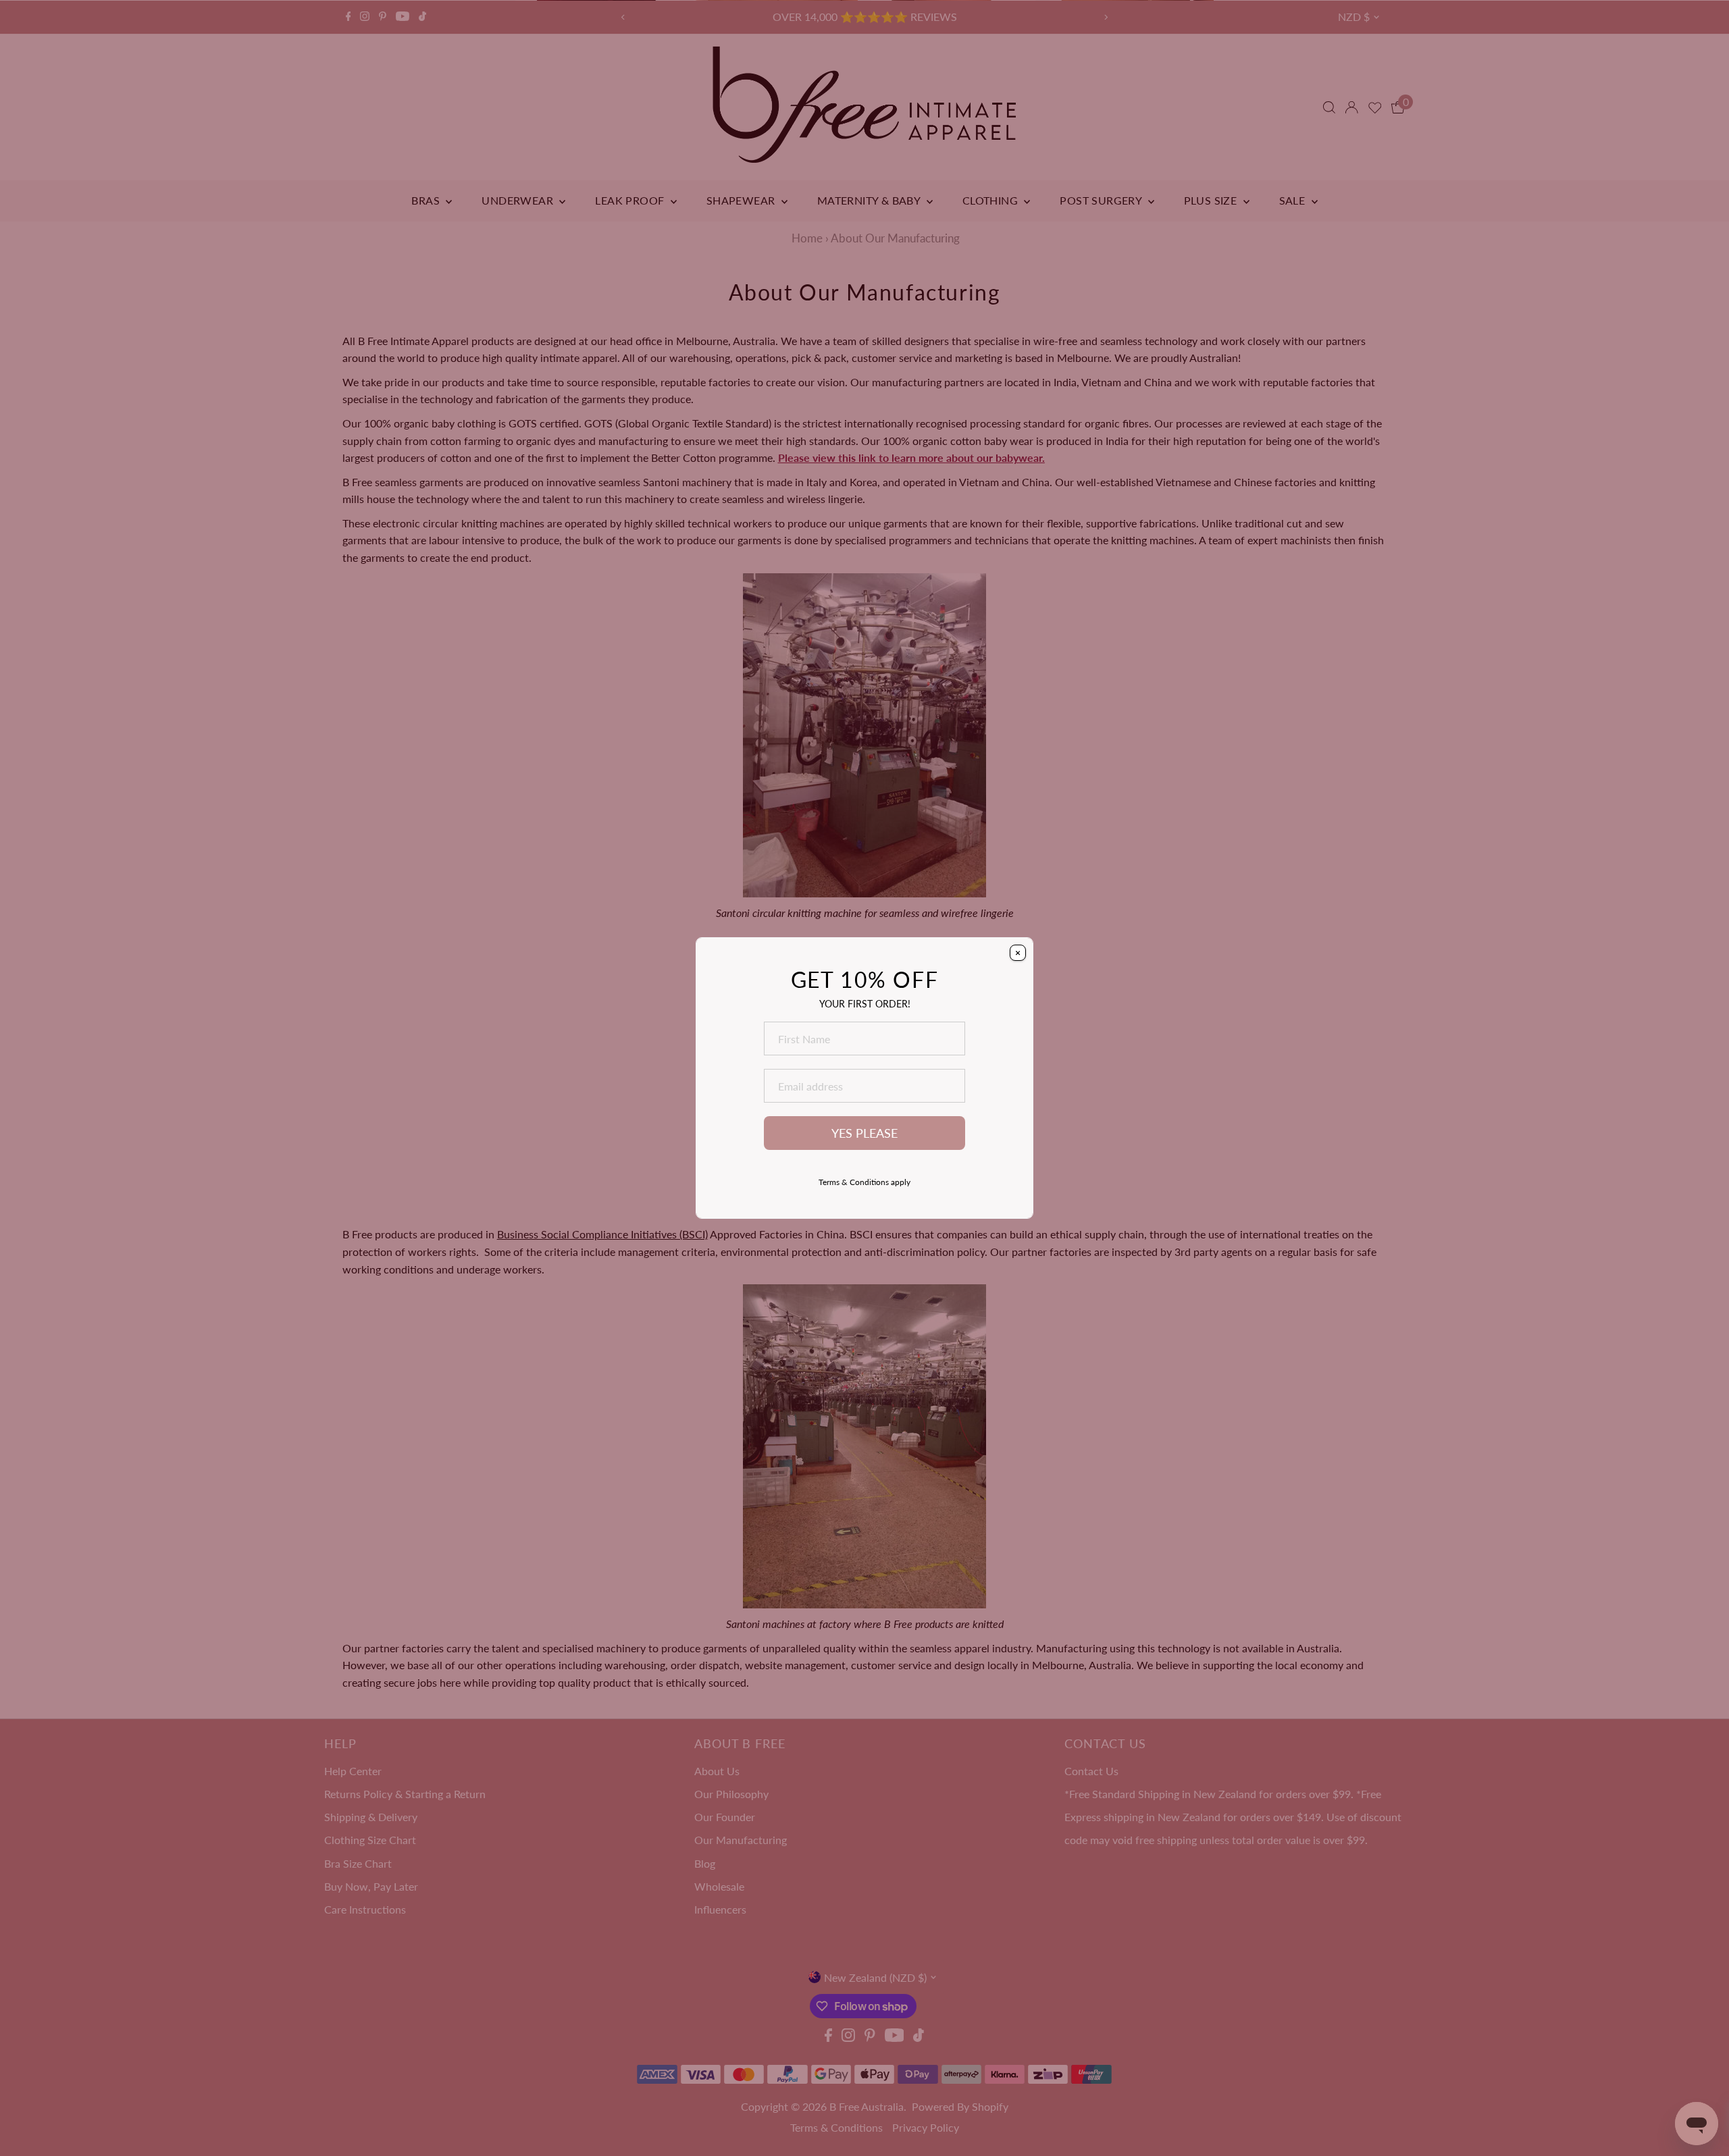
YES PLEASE (864, 1133)
